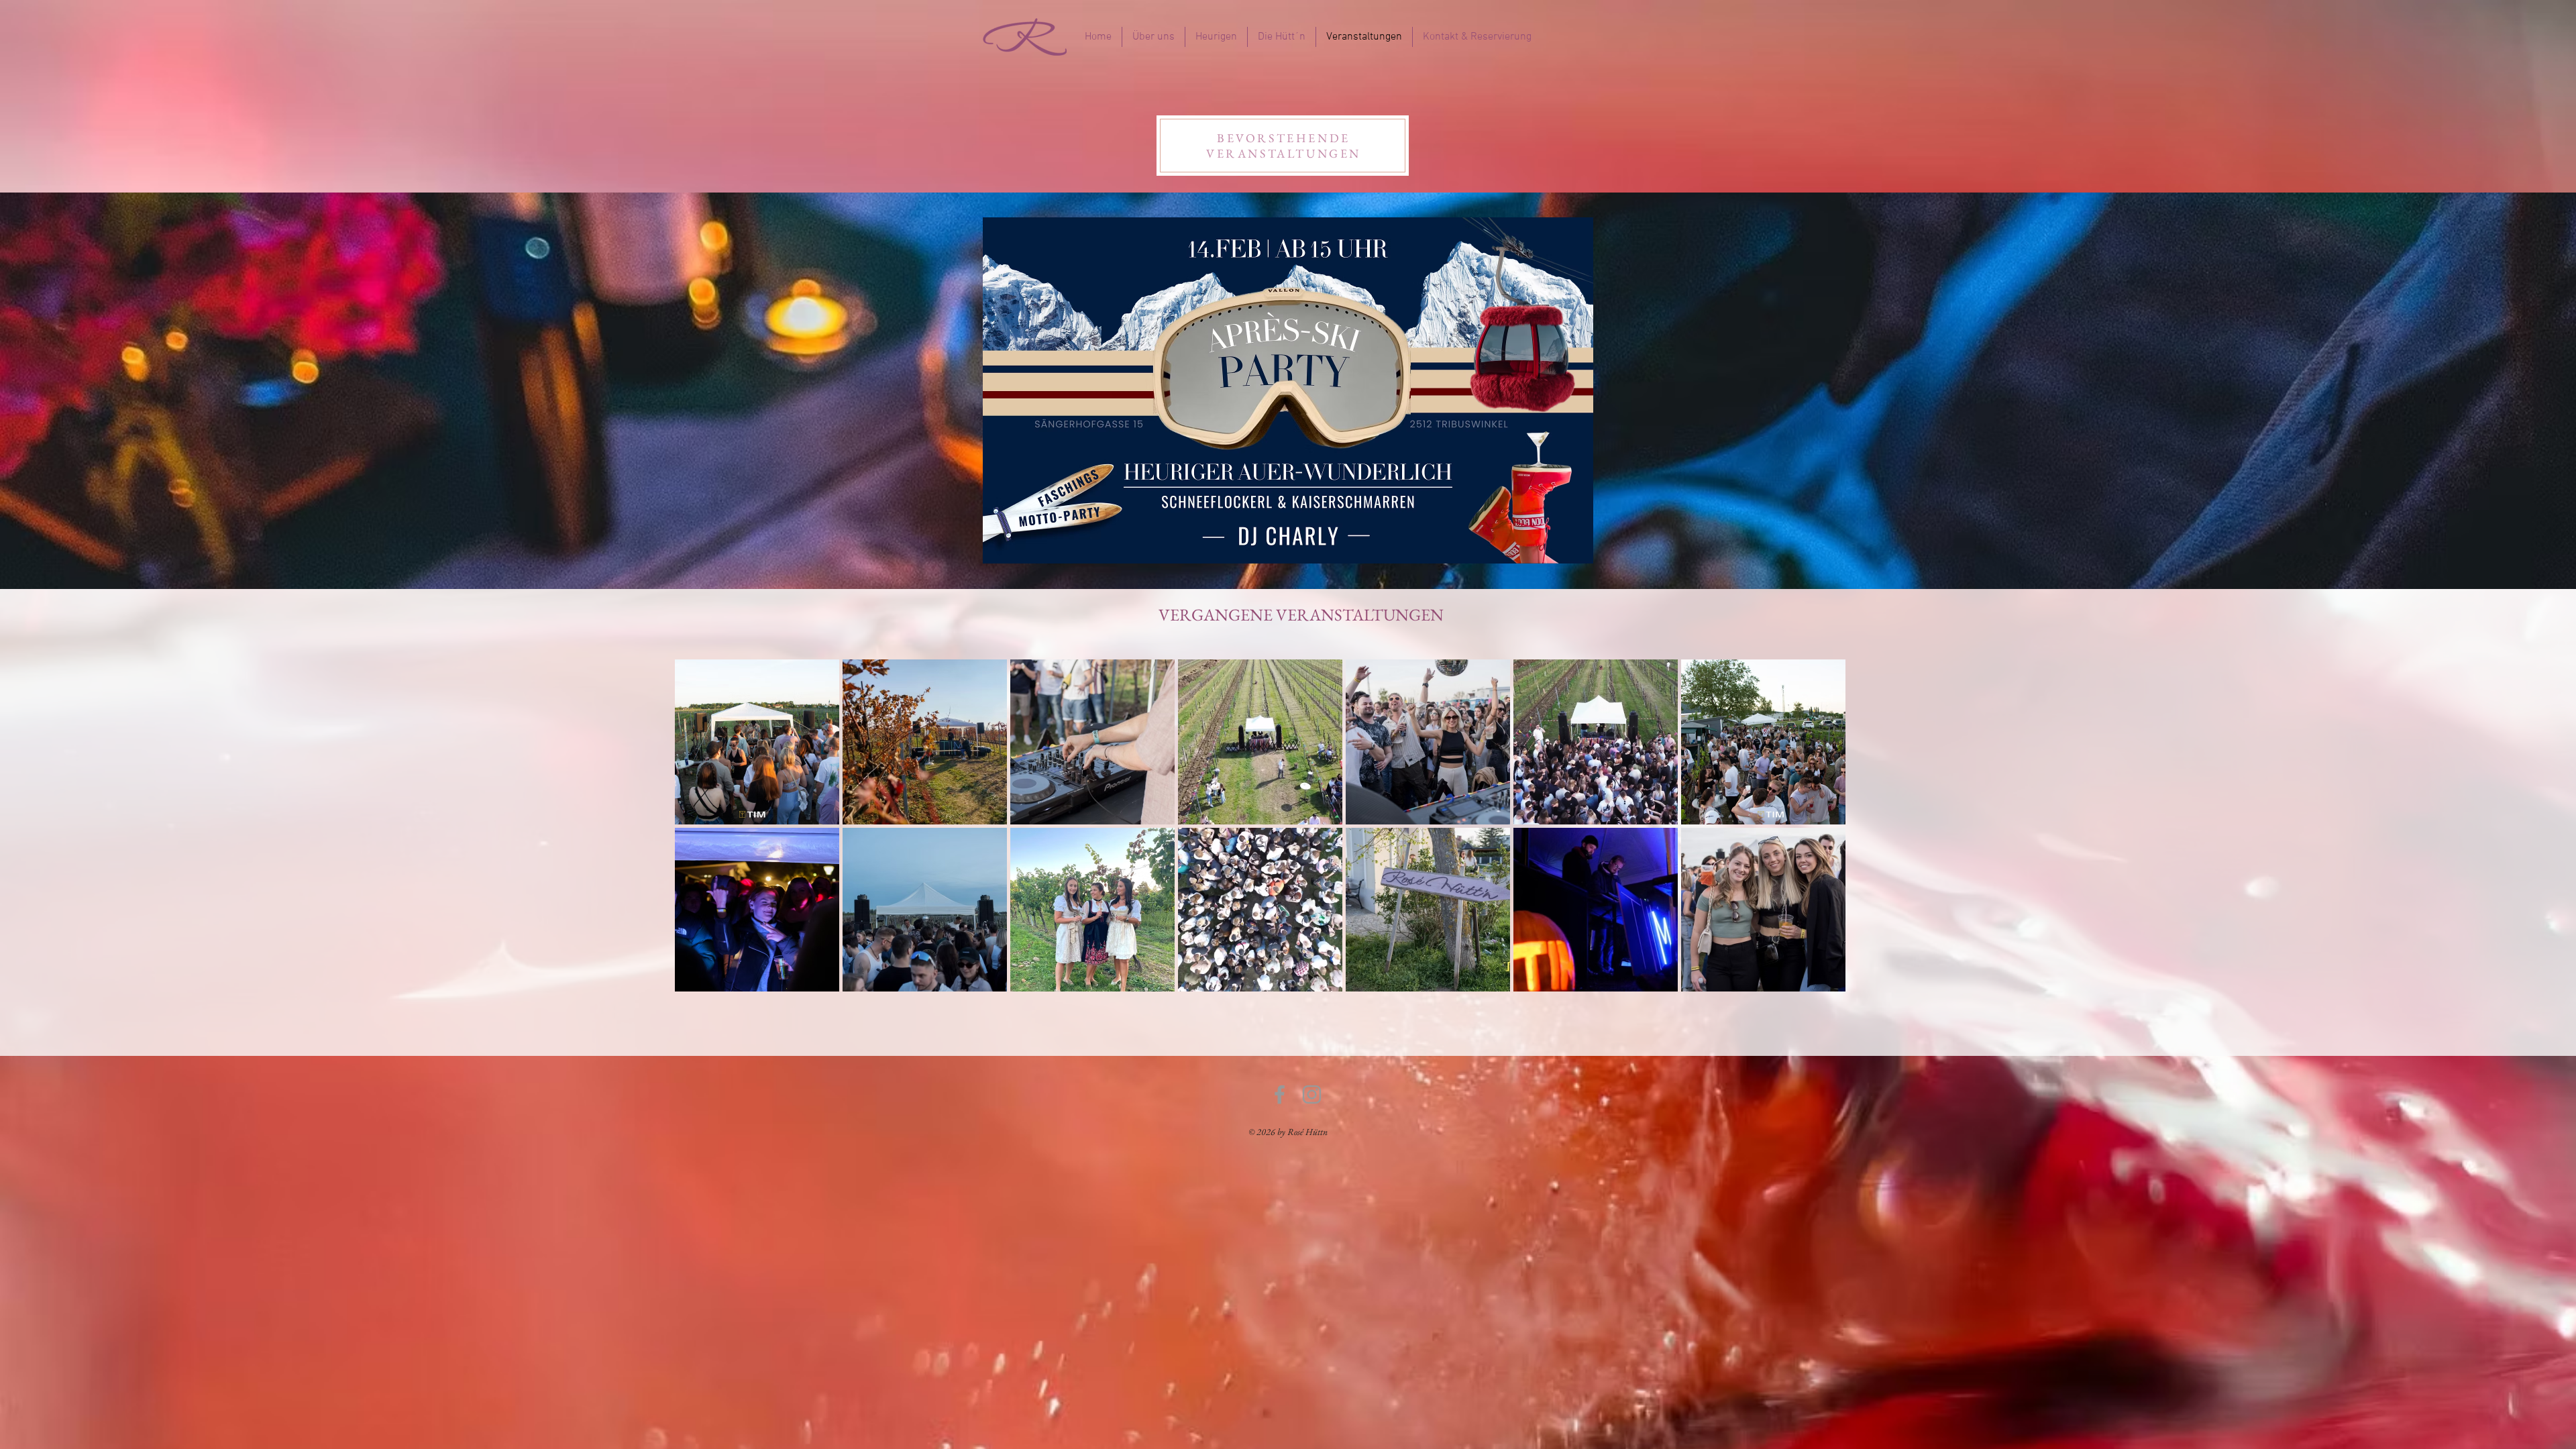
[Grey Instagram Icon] (1312, 1094)
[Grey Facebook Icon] (1280, 1094)
